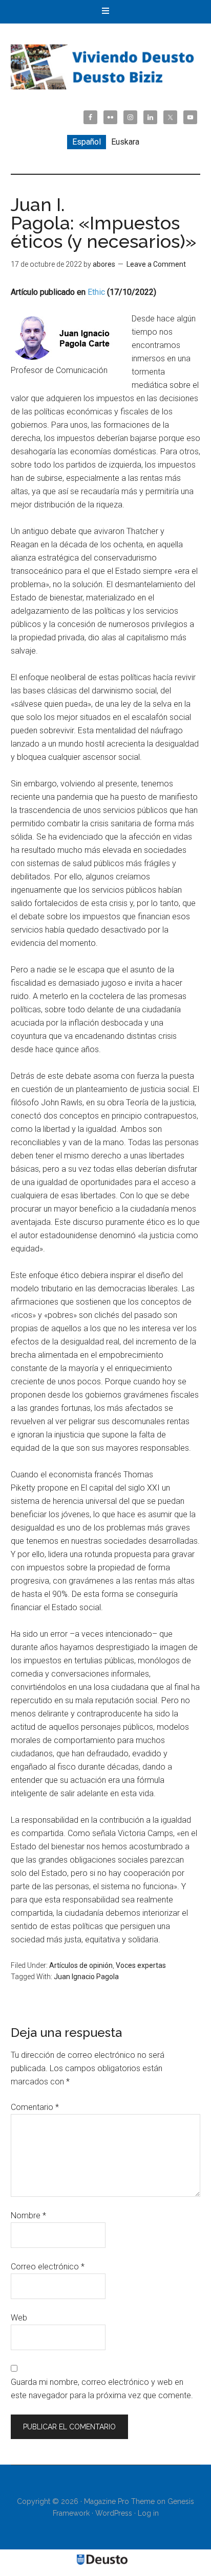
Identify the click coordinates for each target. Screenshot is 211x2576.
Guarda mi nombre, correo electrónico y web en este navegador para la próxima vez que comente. (102, 2389)
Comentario (35, 2107)
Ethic (96, 292)
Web (19, 2318)
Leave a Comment (156, 264)
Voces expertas (141, 1965)
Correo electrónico (48, 2267)
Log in (148, 2513)
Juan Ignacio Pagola (86, 1977)
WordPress (114, 2513)
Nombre (28, 2215)
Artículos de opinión (81, 1965)
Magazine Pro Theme (119, 2501)
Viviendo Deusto (106, 67)
